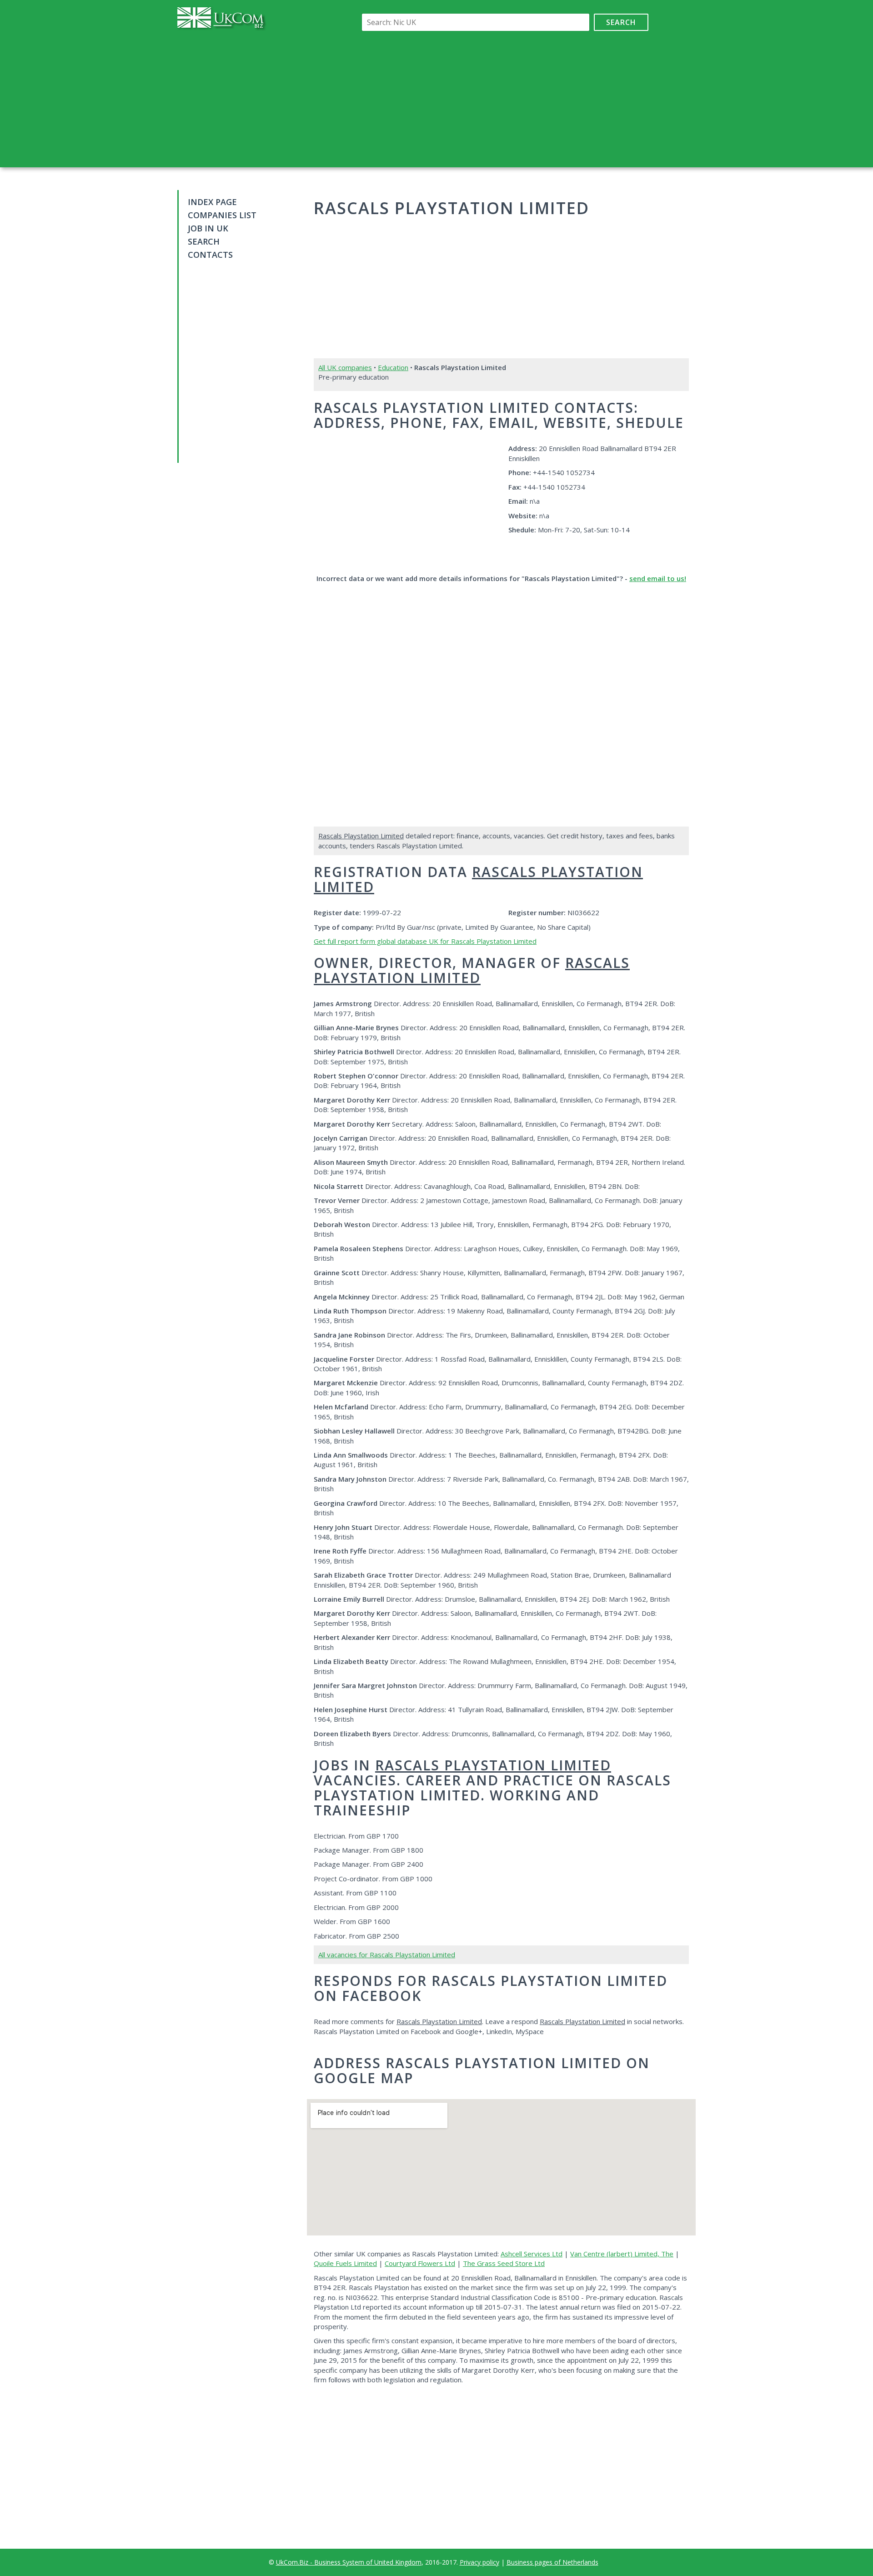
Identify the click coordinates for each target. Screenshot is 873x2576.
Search (621, 22)
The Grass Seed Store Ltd (504, 2263)
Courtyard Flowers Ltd (420, 2263)
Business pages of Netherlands (552, 2562)
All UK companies (345, 367)
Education (393, 367)
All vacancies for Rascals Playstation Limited (387, 1955)
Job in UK (208, 228)
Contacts (210, 255)
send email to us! (658, 578)
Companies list (222, 215)
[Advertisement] (503, 99)
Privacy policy (479, 2562)
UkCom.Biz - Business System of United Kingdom (349, 2562)
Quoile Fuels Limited (345, 2263)
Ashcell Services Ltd (532, 2254)
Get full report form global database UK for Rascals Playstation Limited (425, 941)
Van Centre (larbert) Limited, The (622, 2254)
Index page (212, 202)
